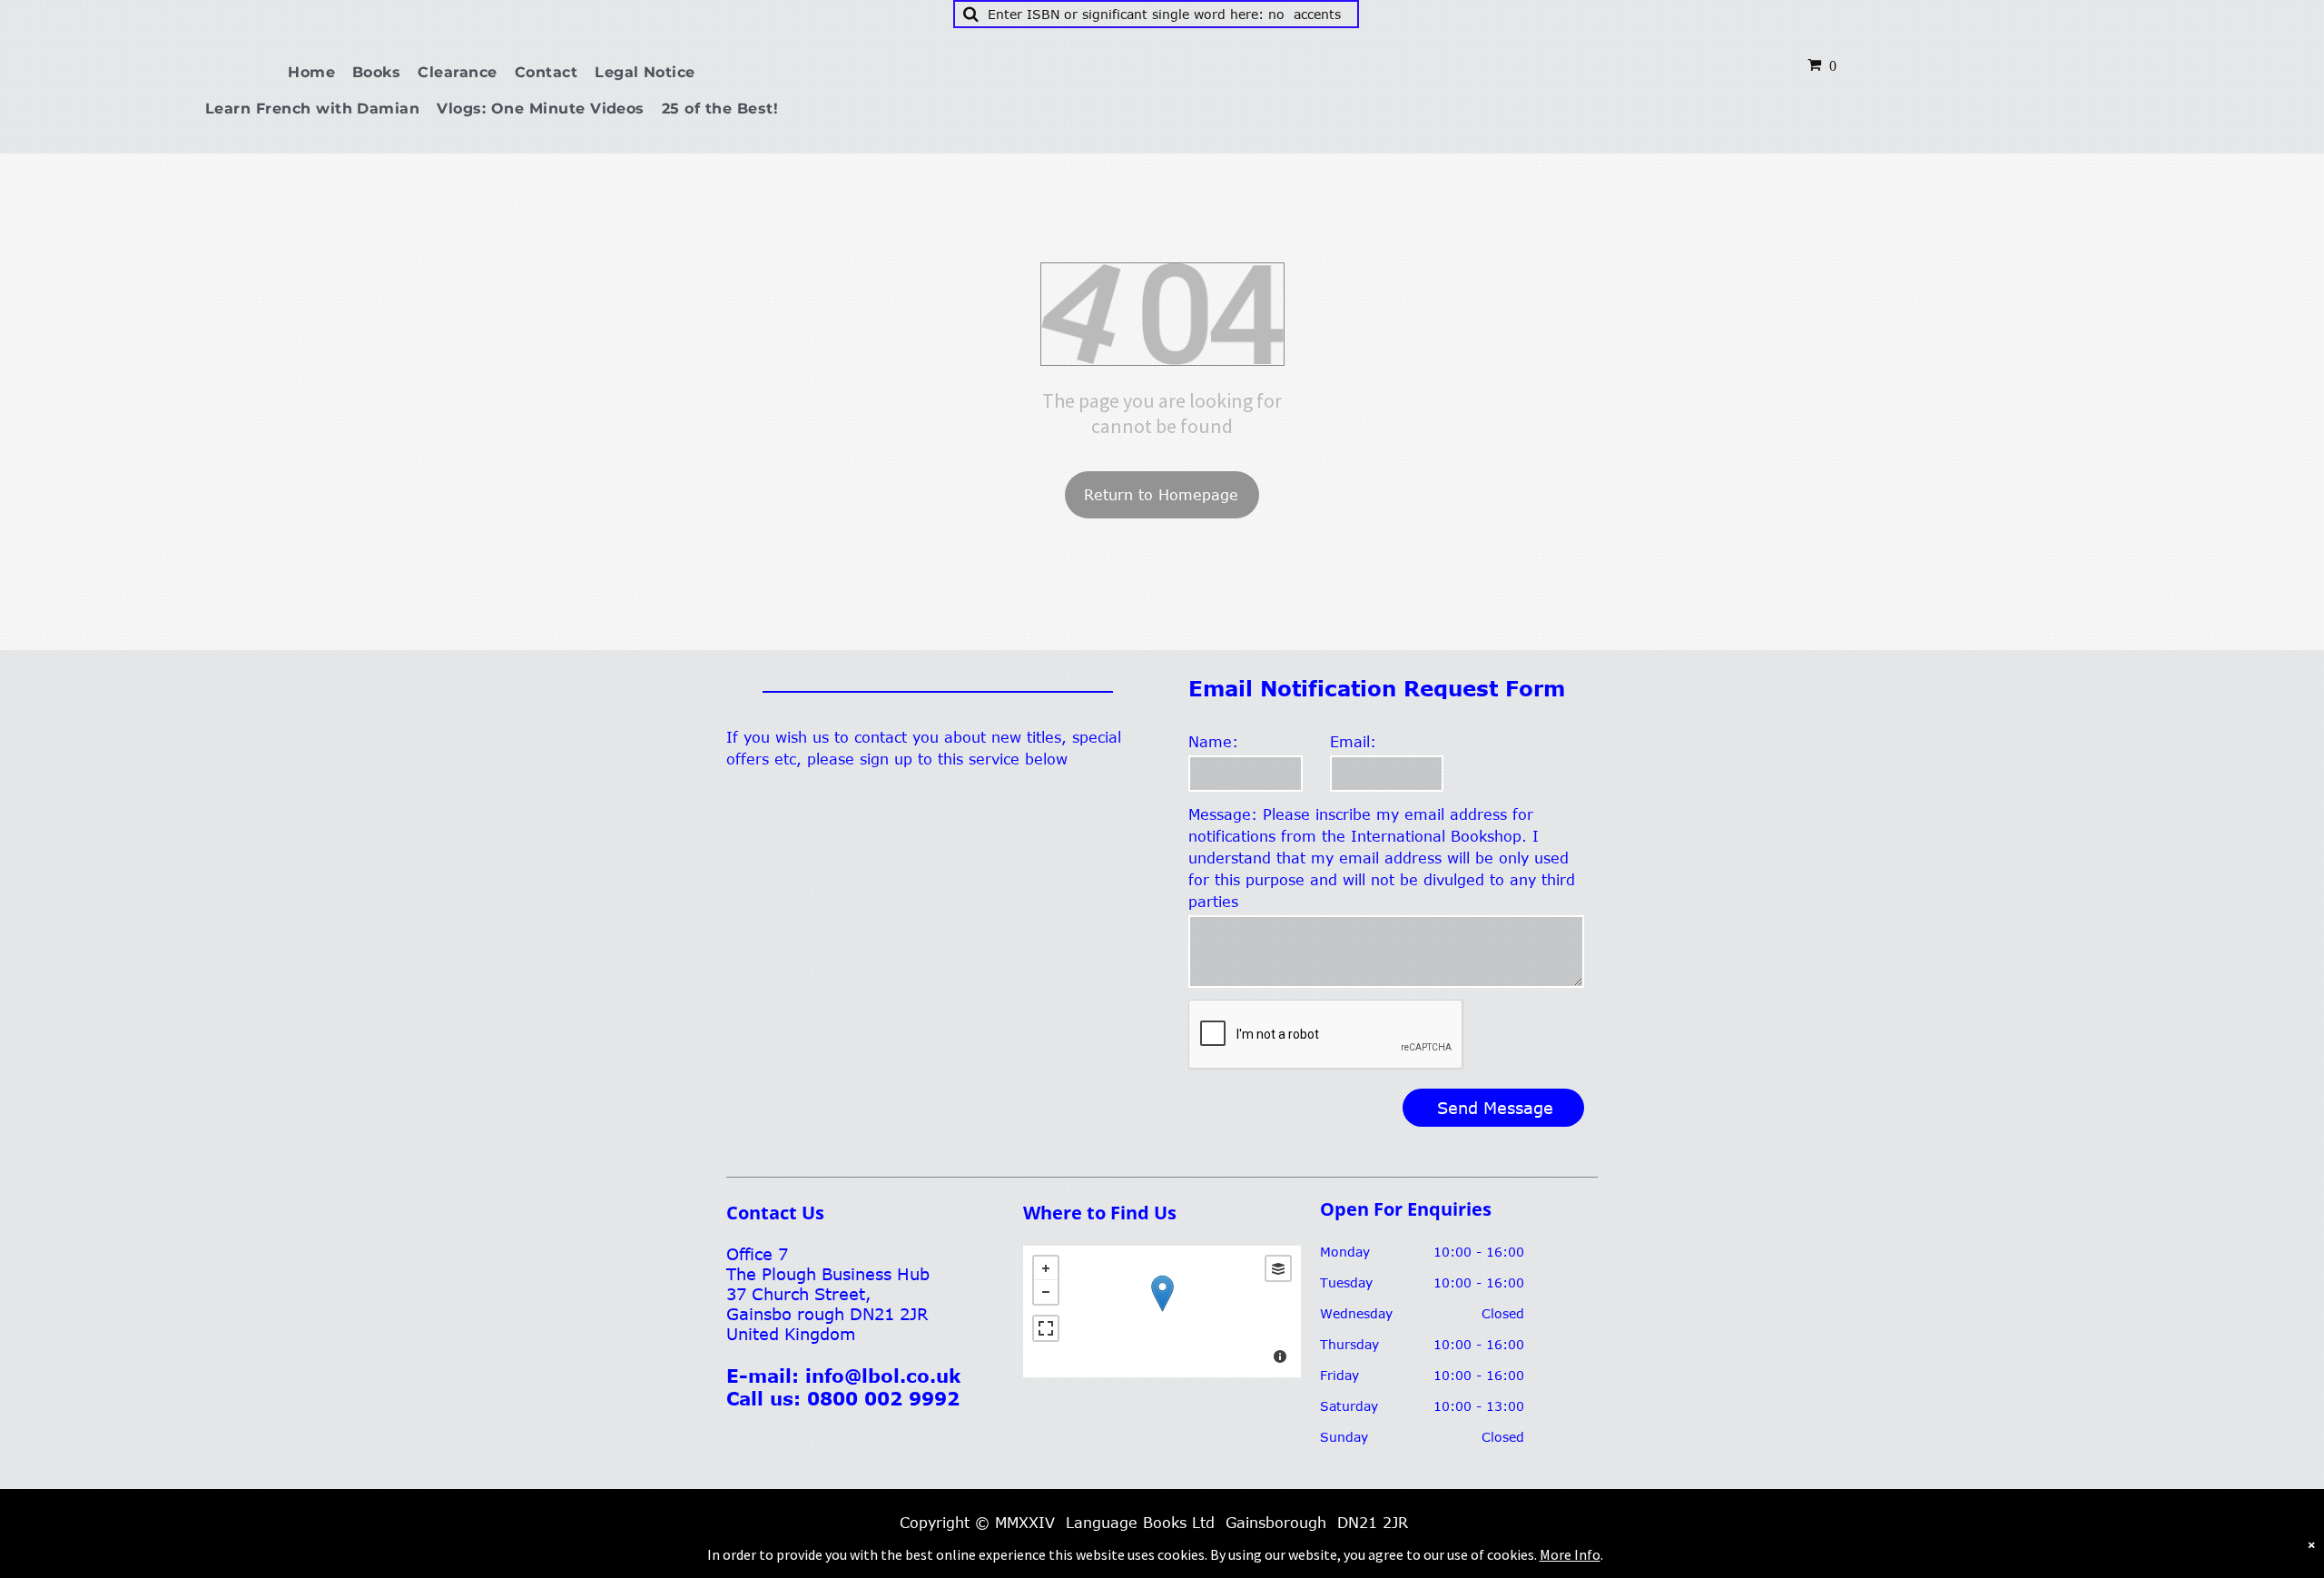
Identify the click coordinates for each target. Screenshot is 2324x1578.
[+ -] (1162, 1312)
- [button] (1046, 1292)
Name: (1213, 742)
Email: (1353, 742)
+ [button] (1046, 1268)
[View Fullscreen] (1046, 1328)
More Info (1570, 1554)
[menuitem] (318, 73)
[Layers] (1278, 1268)
